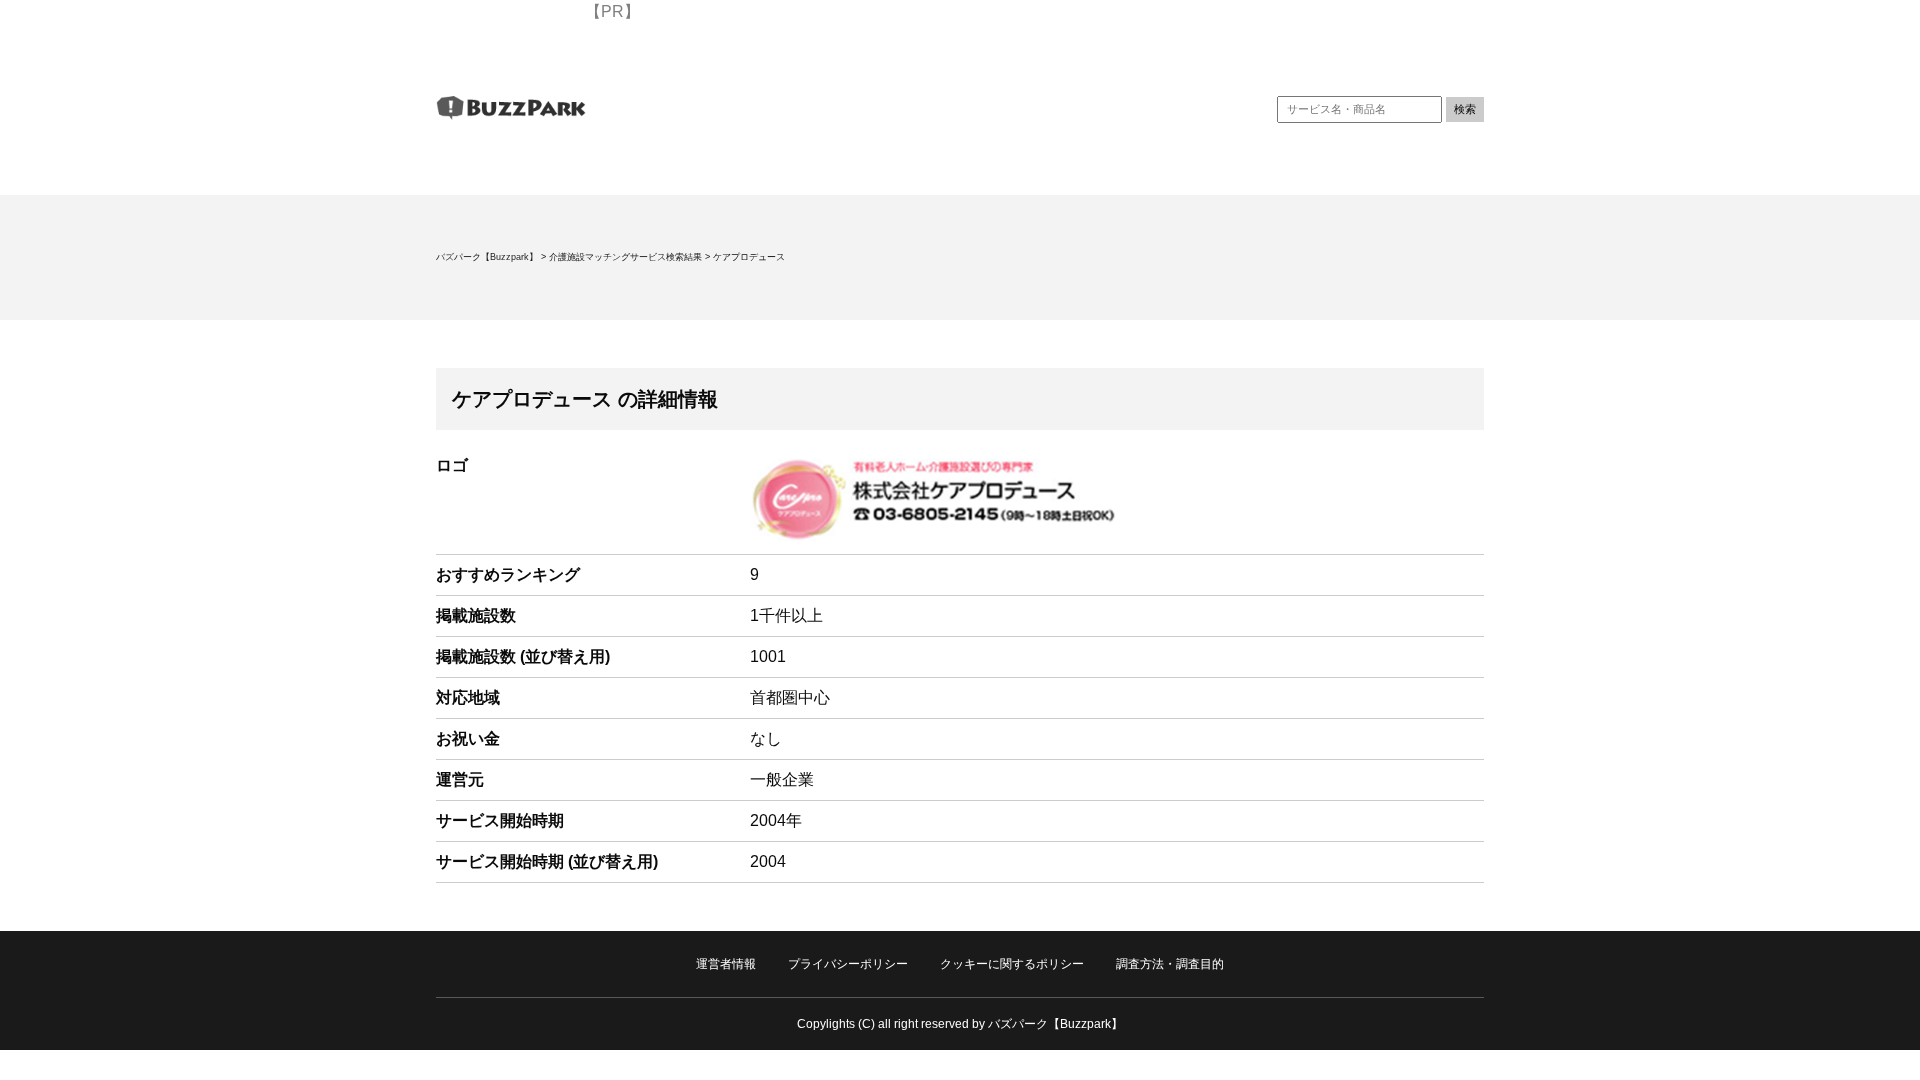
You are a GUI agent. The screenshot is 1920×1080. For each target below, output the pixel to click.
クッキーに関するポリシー (1012, 964)
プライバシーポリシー (848, 964)
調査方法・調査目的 (1170, 964)
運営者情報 (726, 964)
